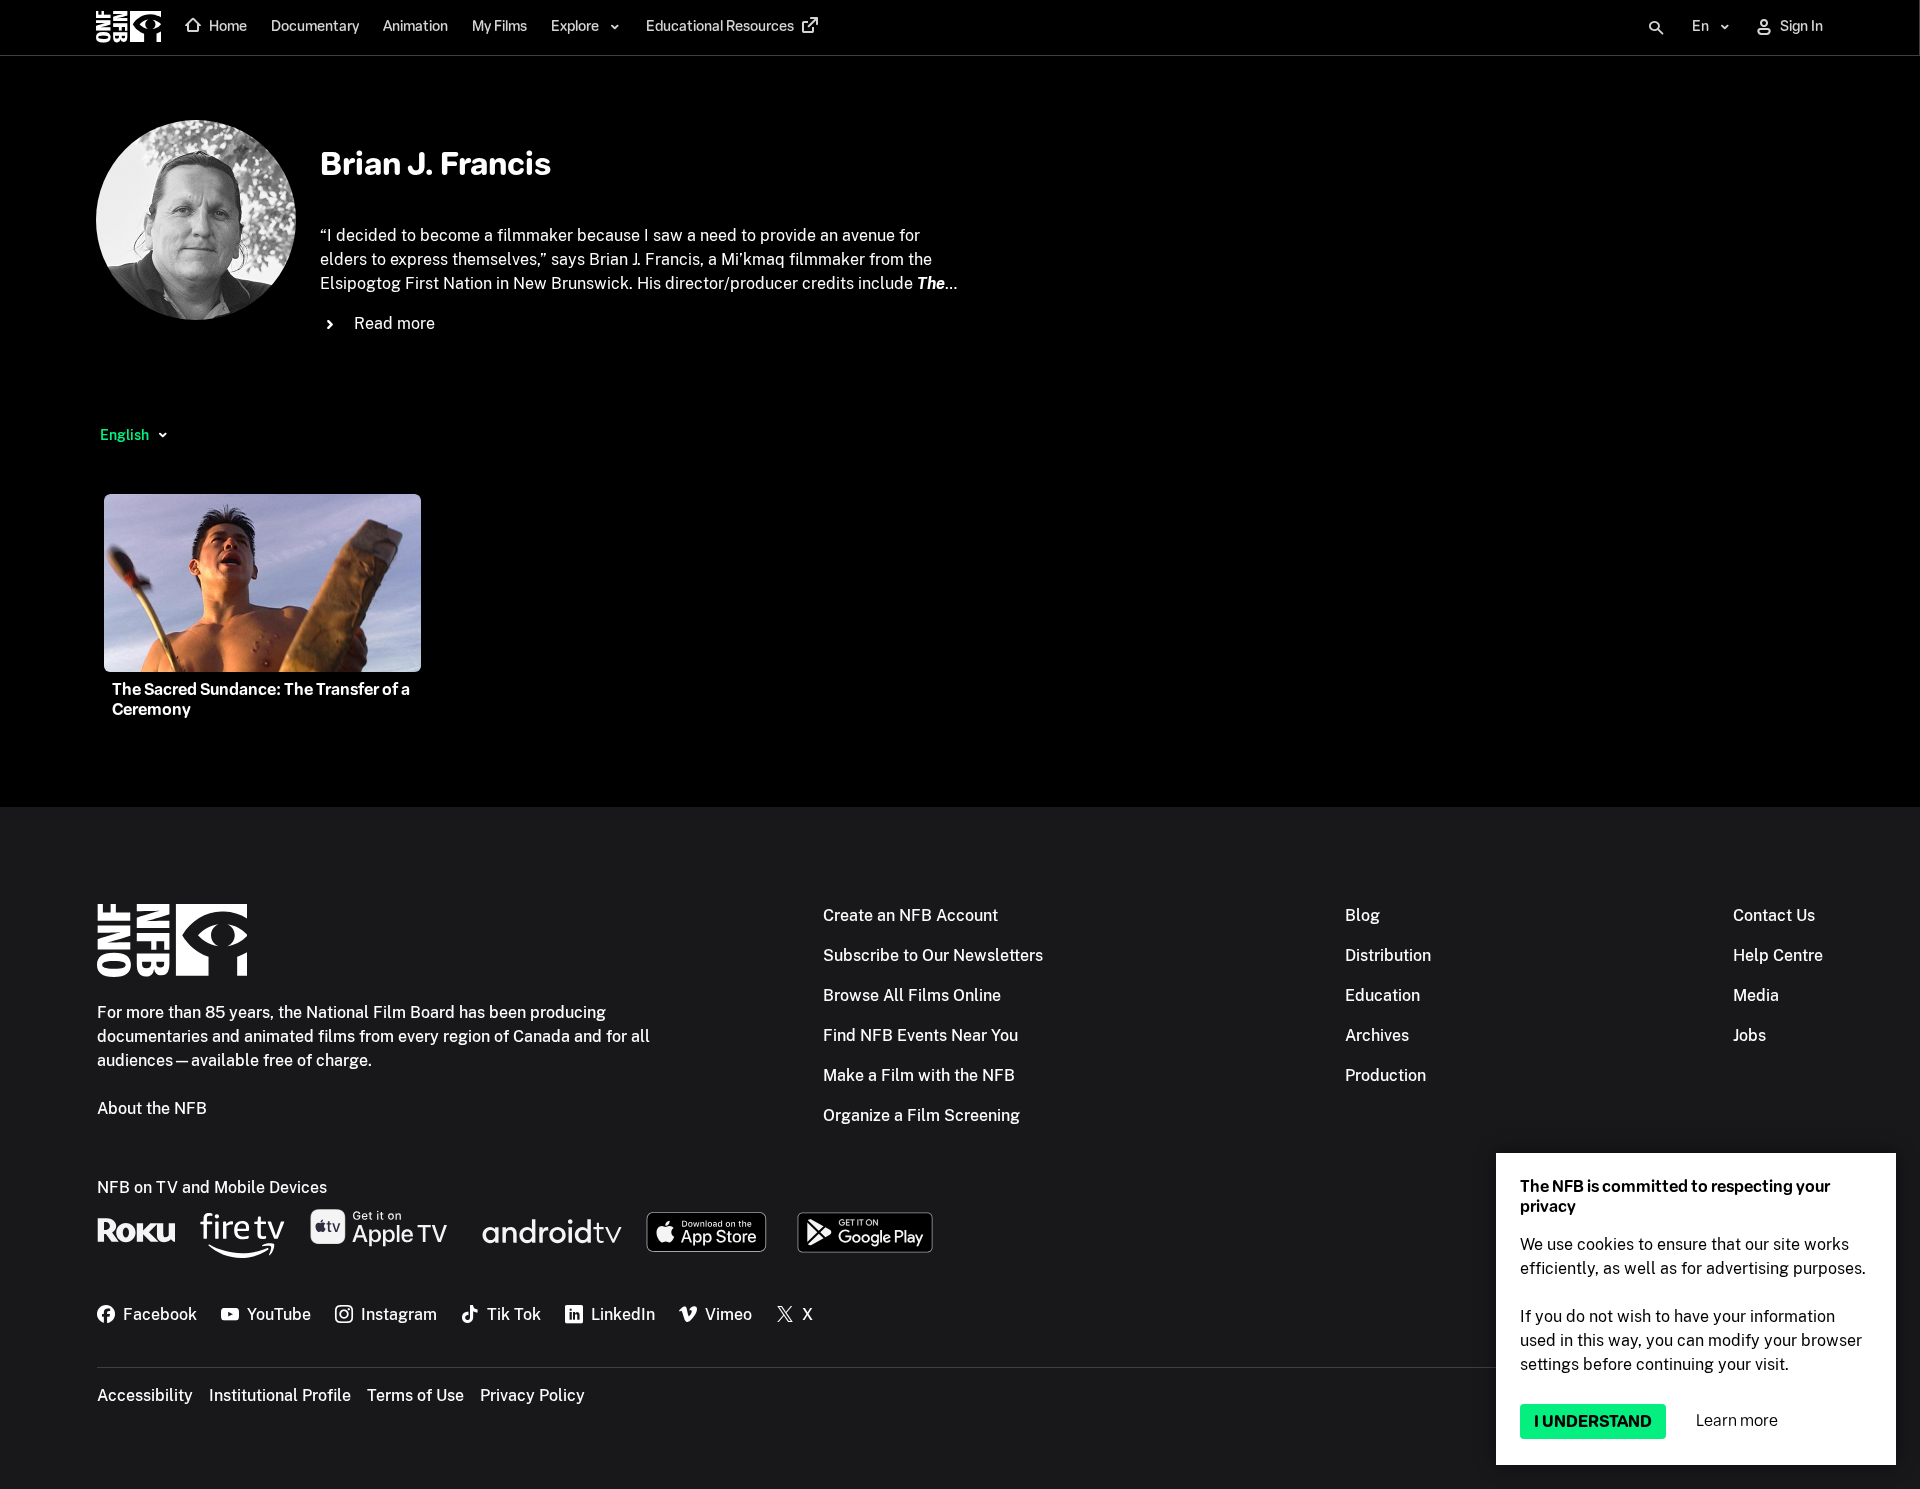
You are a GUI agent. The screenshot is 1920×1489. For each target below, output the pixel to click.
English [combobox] (124, 435)
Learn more (1737, 1420)
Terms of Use (415, 1395)
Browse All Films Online (912, 995)
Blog (1362, 915)
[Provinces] (162, 435)
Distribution (1388, 955)
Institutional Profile (280, 1395)
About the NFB (152, 1108)
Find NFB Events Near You (920, 1035)
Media (1756, 995)
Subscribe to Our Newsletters (933, 955)
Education (1382, 995)
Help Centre (1778, 955)
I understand (1593, 1421)
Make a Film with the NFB (919, 1075)
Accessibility (145, 1395)
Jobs (1749, 1035)
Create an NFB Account (910, 915)
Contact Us (1774, 915)
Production (1385, 1075)
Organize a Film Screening (921, 1115)
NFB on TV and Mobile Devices (212, 1187)
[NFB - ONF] (128, 28)
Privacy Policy (532, 1395)
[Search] (1656, 28)
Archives (1377, 1035)
